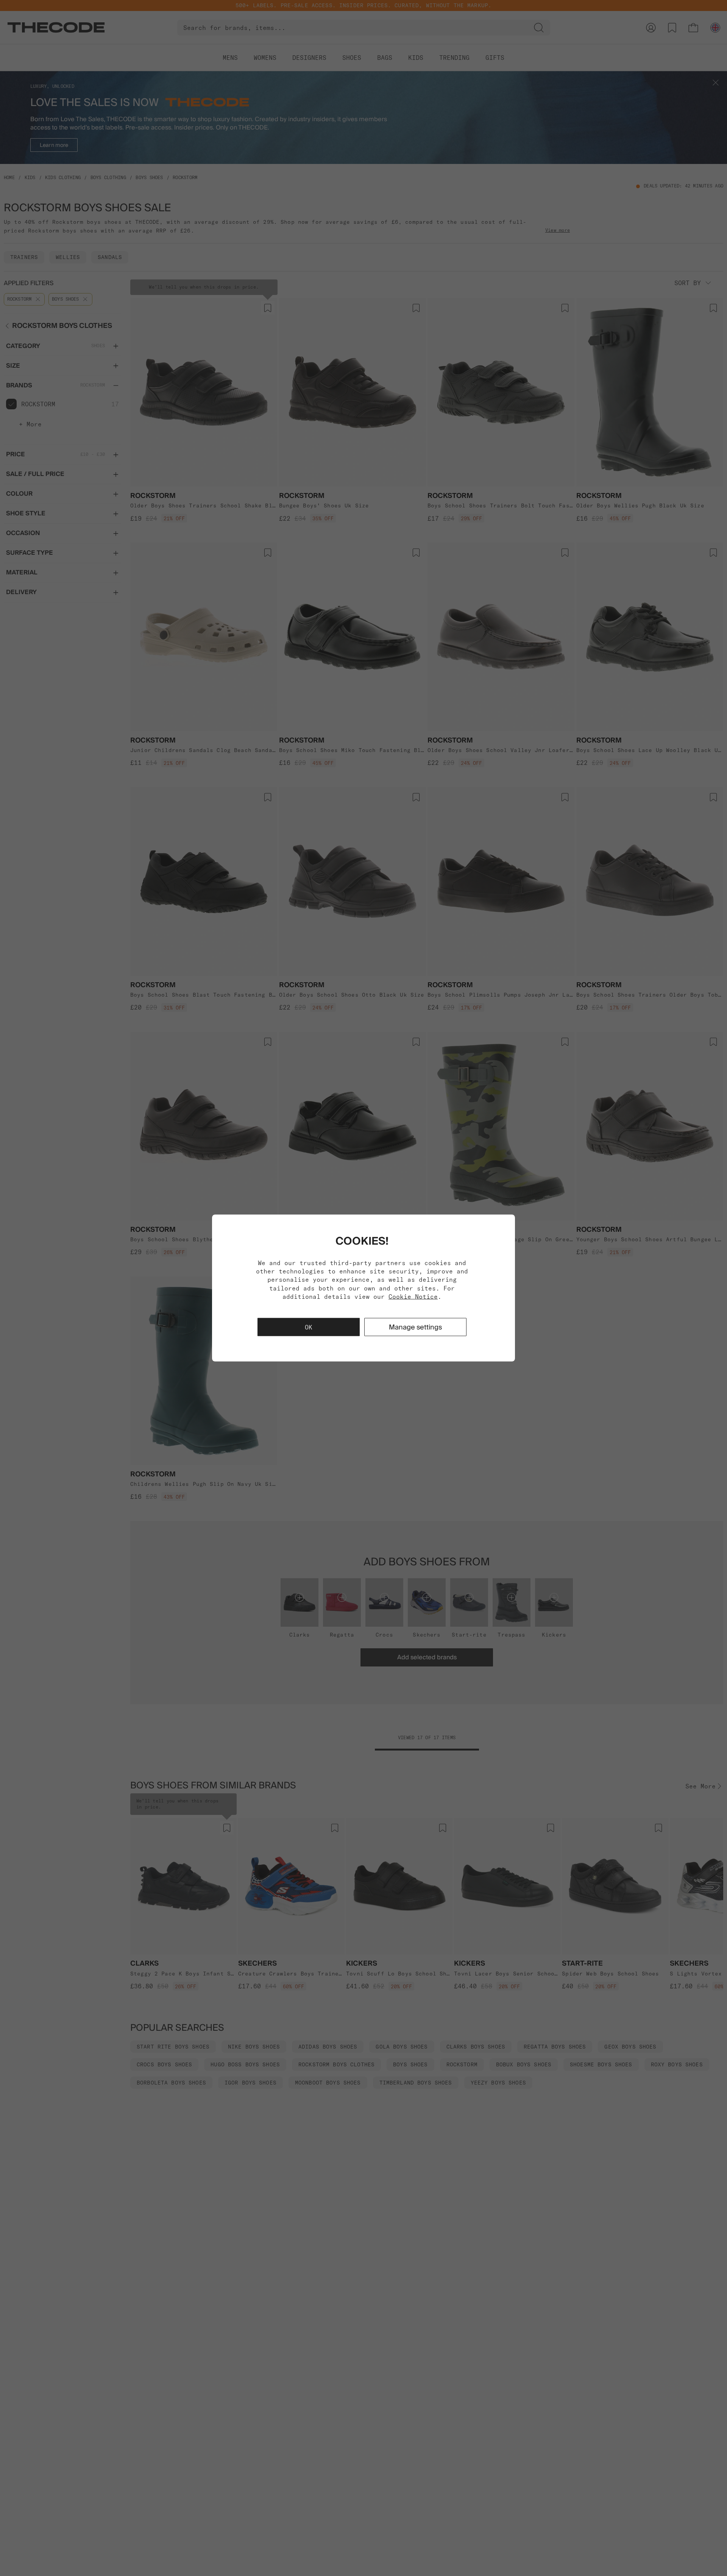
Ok (309, 1327)
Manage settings (415, 1327)
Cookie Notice (413, 1297)
